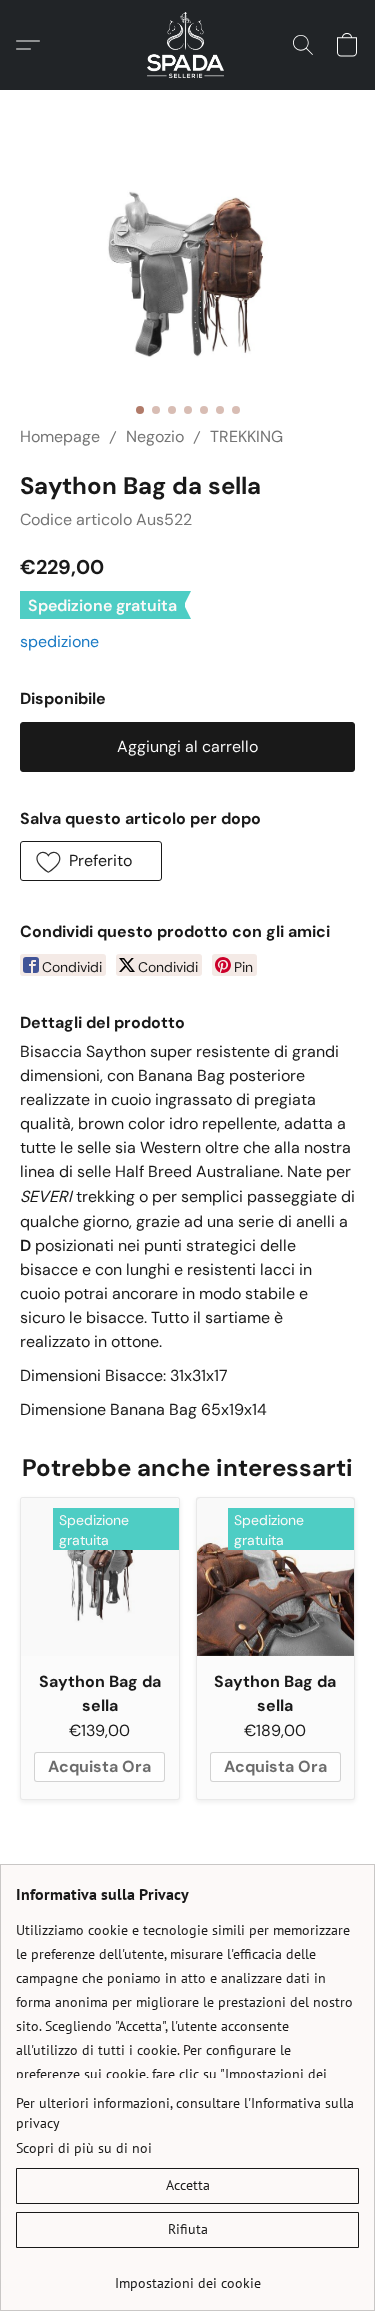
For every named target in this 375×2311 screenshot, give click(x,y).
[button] (187, 45)
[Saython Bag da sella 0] (187, 281)
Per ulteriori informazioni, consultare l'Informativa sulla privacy (185, 2113)
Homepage (60, 436)
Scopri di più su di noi (84, 2148)
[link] (187, 2275)
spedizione (59, 641)
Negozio (155, 436)
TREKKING (246, 436)
